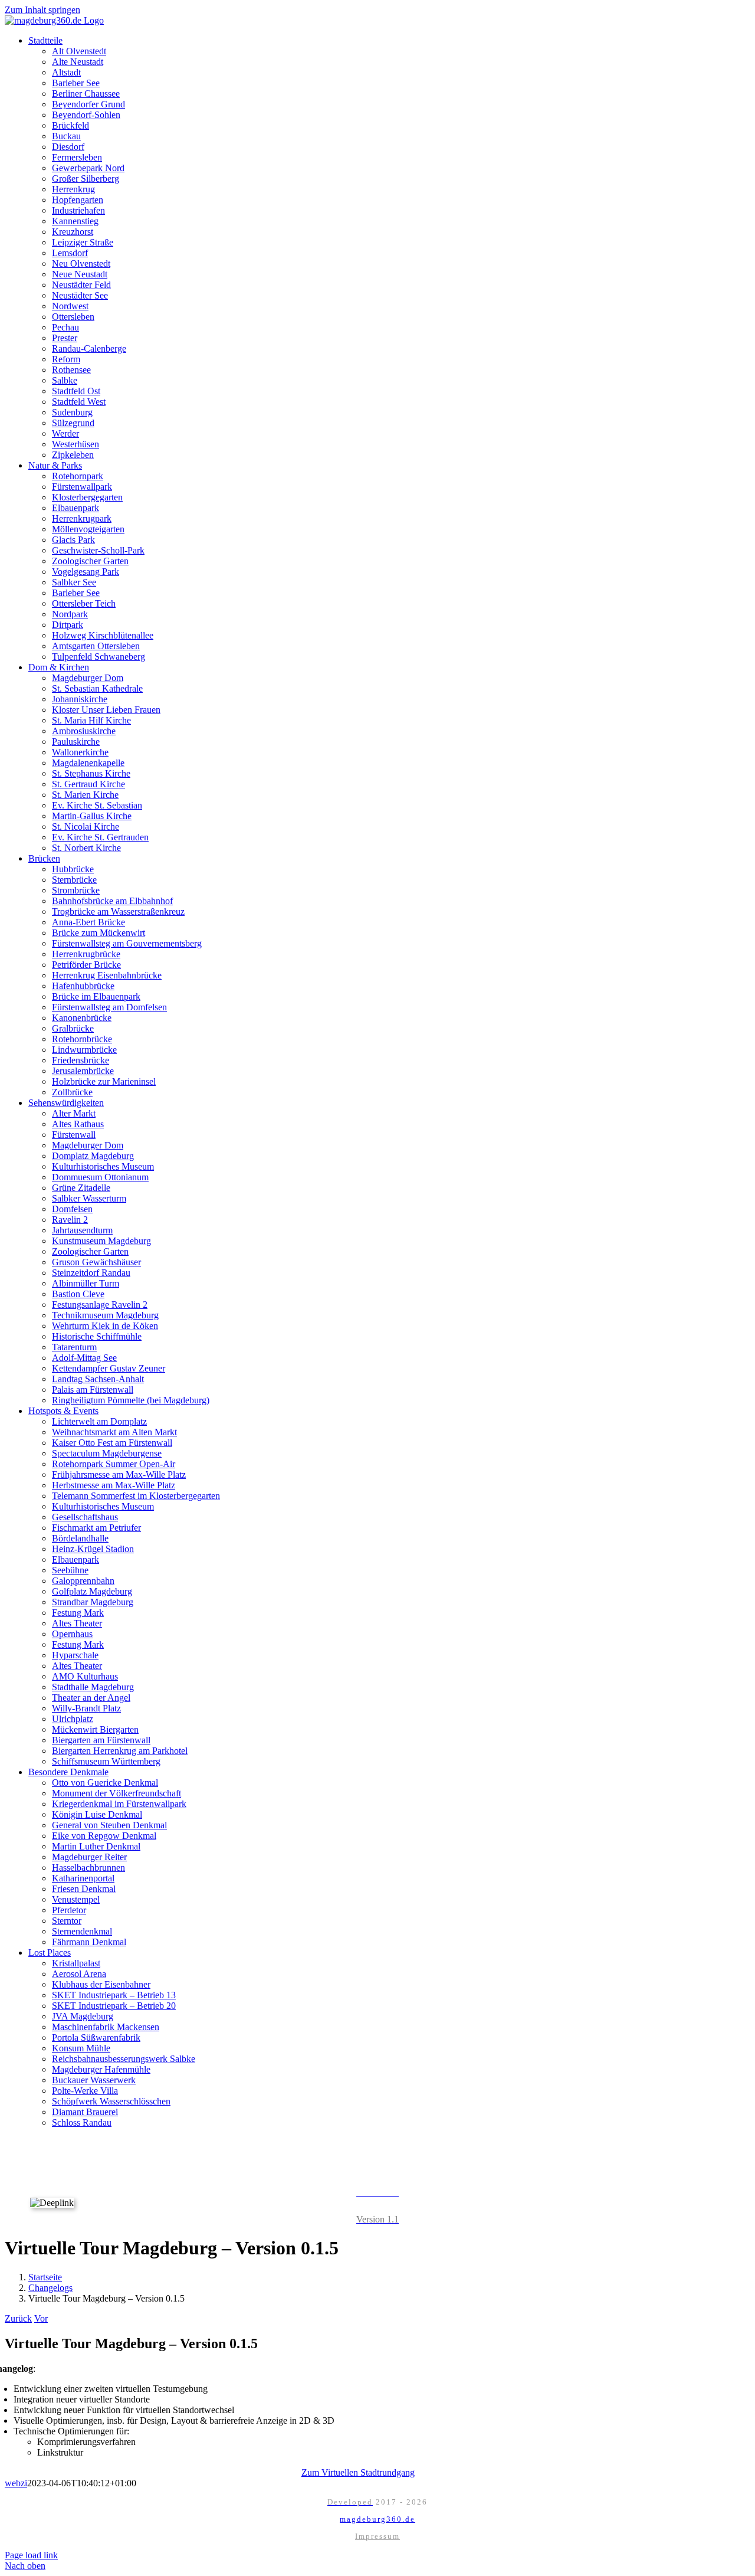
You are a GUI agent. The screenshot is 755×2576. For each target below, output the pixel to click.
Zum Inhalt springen (42, 10)
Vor (41, 2318)
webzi (16, 2483)
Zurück (18, 2318)
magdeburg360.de (377, 2519)
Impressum (377, 2536)
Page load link (31, 2555)
